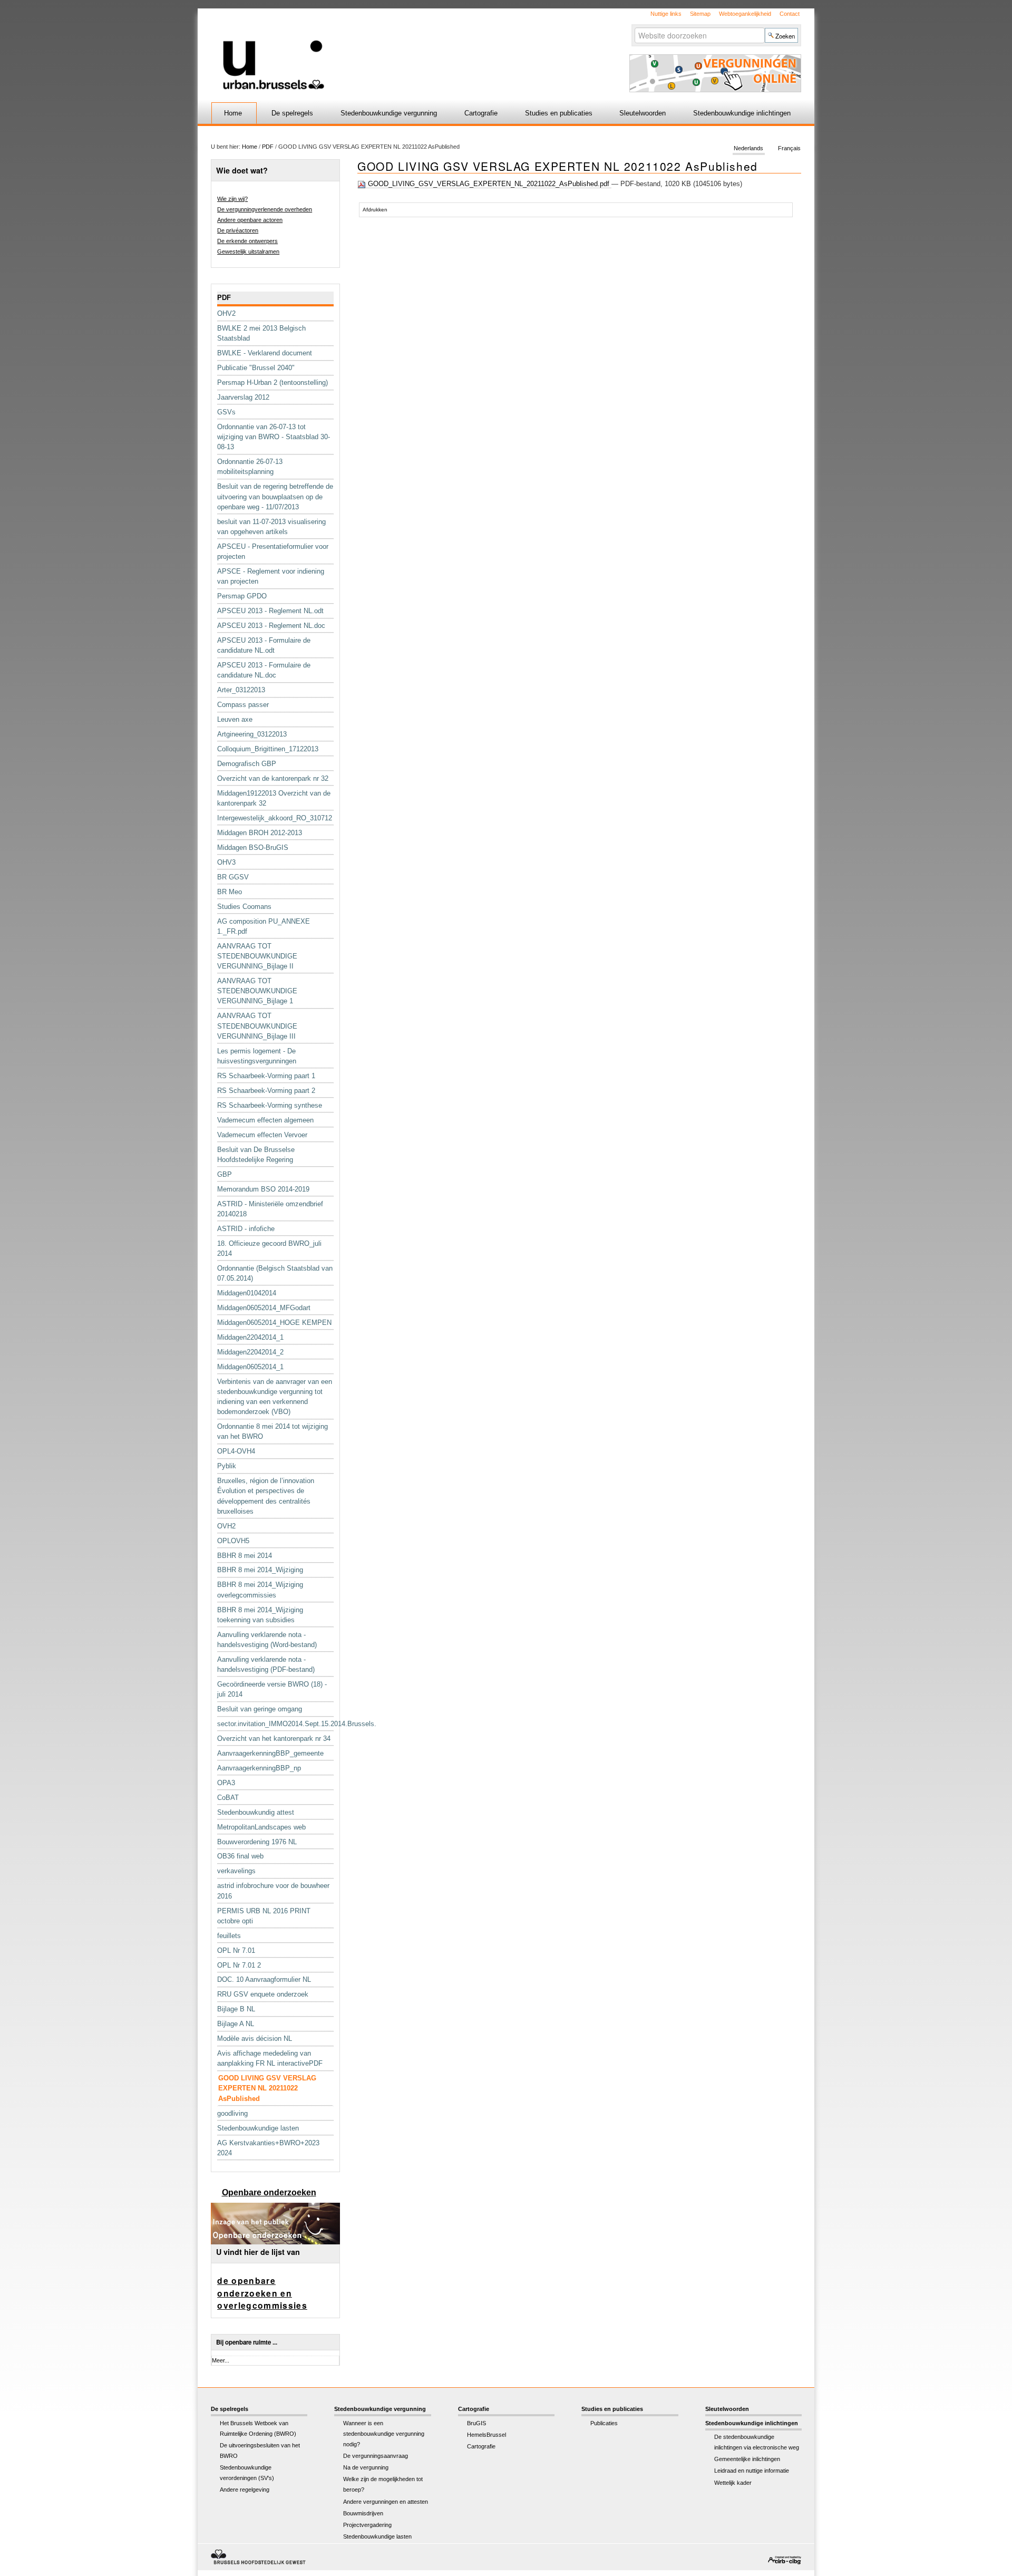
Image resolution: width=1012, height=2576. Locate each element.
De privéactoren (238, 230)
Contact (790, 14)
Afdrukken (375, 210)
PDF (268, 147)
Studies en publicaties (559, 113)
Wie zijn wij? (232, 199)
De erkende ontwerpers (247, 241)
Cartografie (481, 113)
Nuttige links (666, 14)
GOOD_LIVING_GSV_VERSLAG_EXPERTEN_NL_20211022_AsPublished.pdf (489, 184)
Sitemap (700, 14)
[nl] (381, 49)
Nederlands (748, 149)
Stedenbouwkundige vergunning (389, 113)
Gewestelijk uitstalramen (248, 251)
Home (233, 113)
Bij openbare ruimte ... (247, 2342)
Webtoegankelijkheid (745, 14)
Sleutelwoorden (643, 113)
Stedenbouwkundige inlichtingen (742, 113)
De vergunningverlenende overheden (265, 209)
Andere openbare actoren (250, 220)
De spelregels (292, 113)
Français (789, 149)
